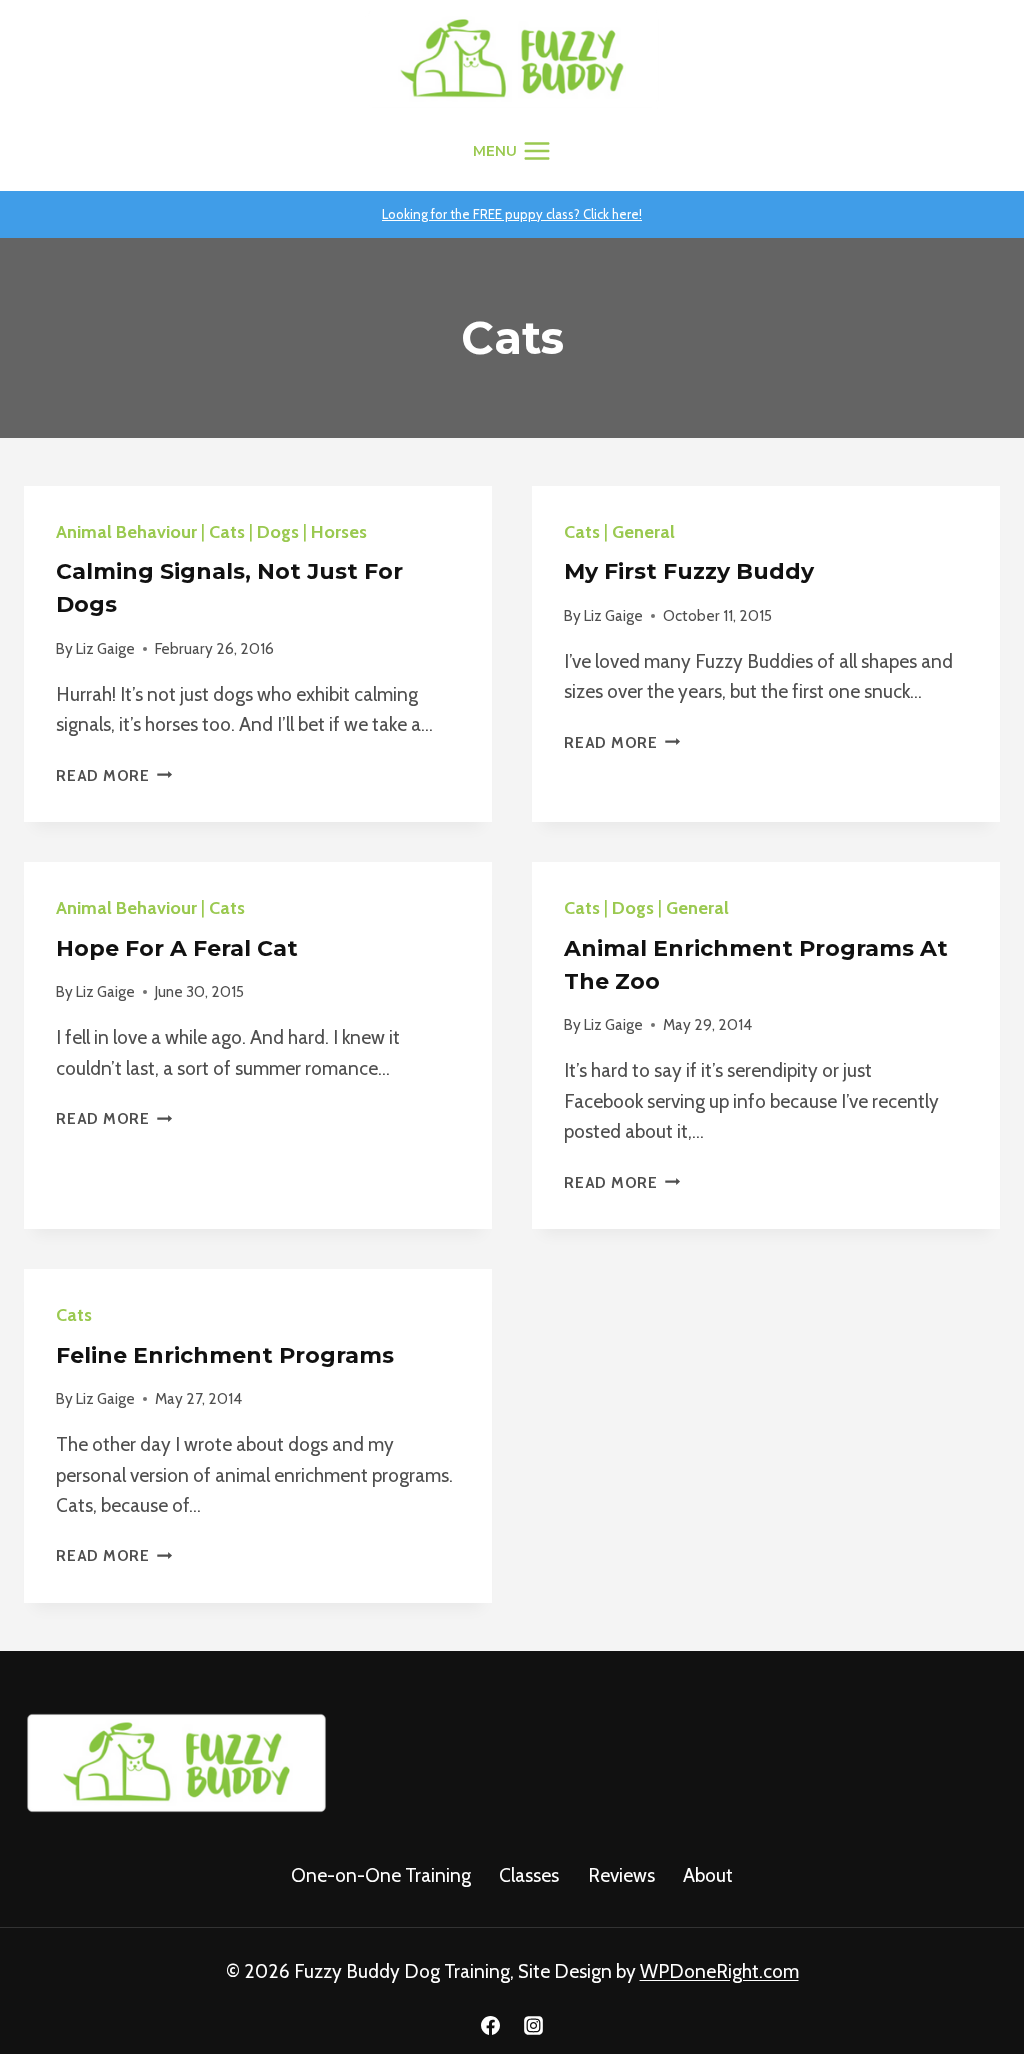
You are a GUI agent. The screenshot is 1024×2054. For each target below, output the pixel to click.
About (708, 1875)
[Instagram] (534, 2025)
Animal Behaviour (126, 532)
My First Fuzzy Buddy (689, 571)
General (643, 532)
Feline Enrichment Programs (225, 1355)
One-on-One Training (381, 1875)
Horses (339, 532)
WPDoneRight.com (719, 1971)
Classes (529, 1875)
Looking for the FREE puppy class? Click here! (512, 214)
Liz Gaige (105, 648)
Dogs (278, 532)
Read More (114, 775)
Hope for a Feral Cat (177, 948)
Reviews (621, 1875)
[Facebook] (490, 2025)
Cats (227, 532)
